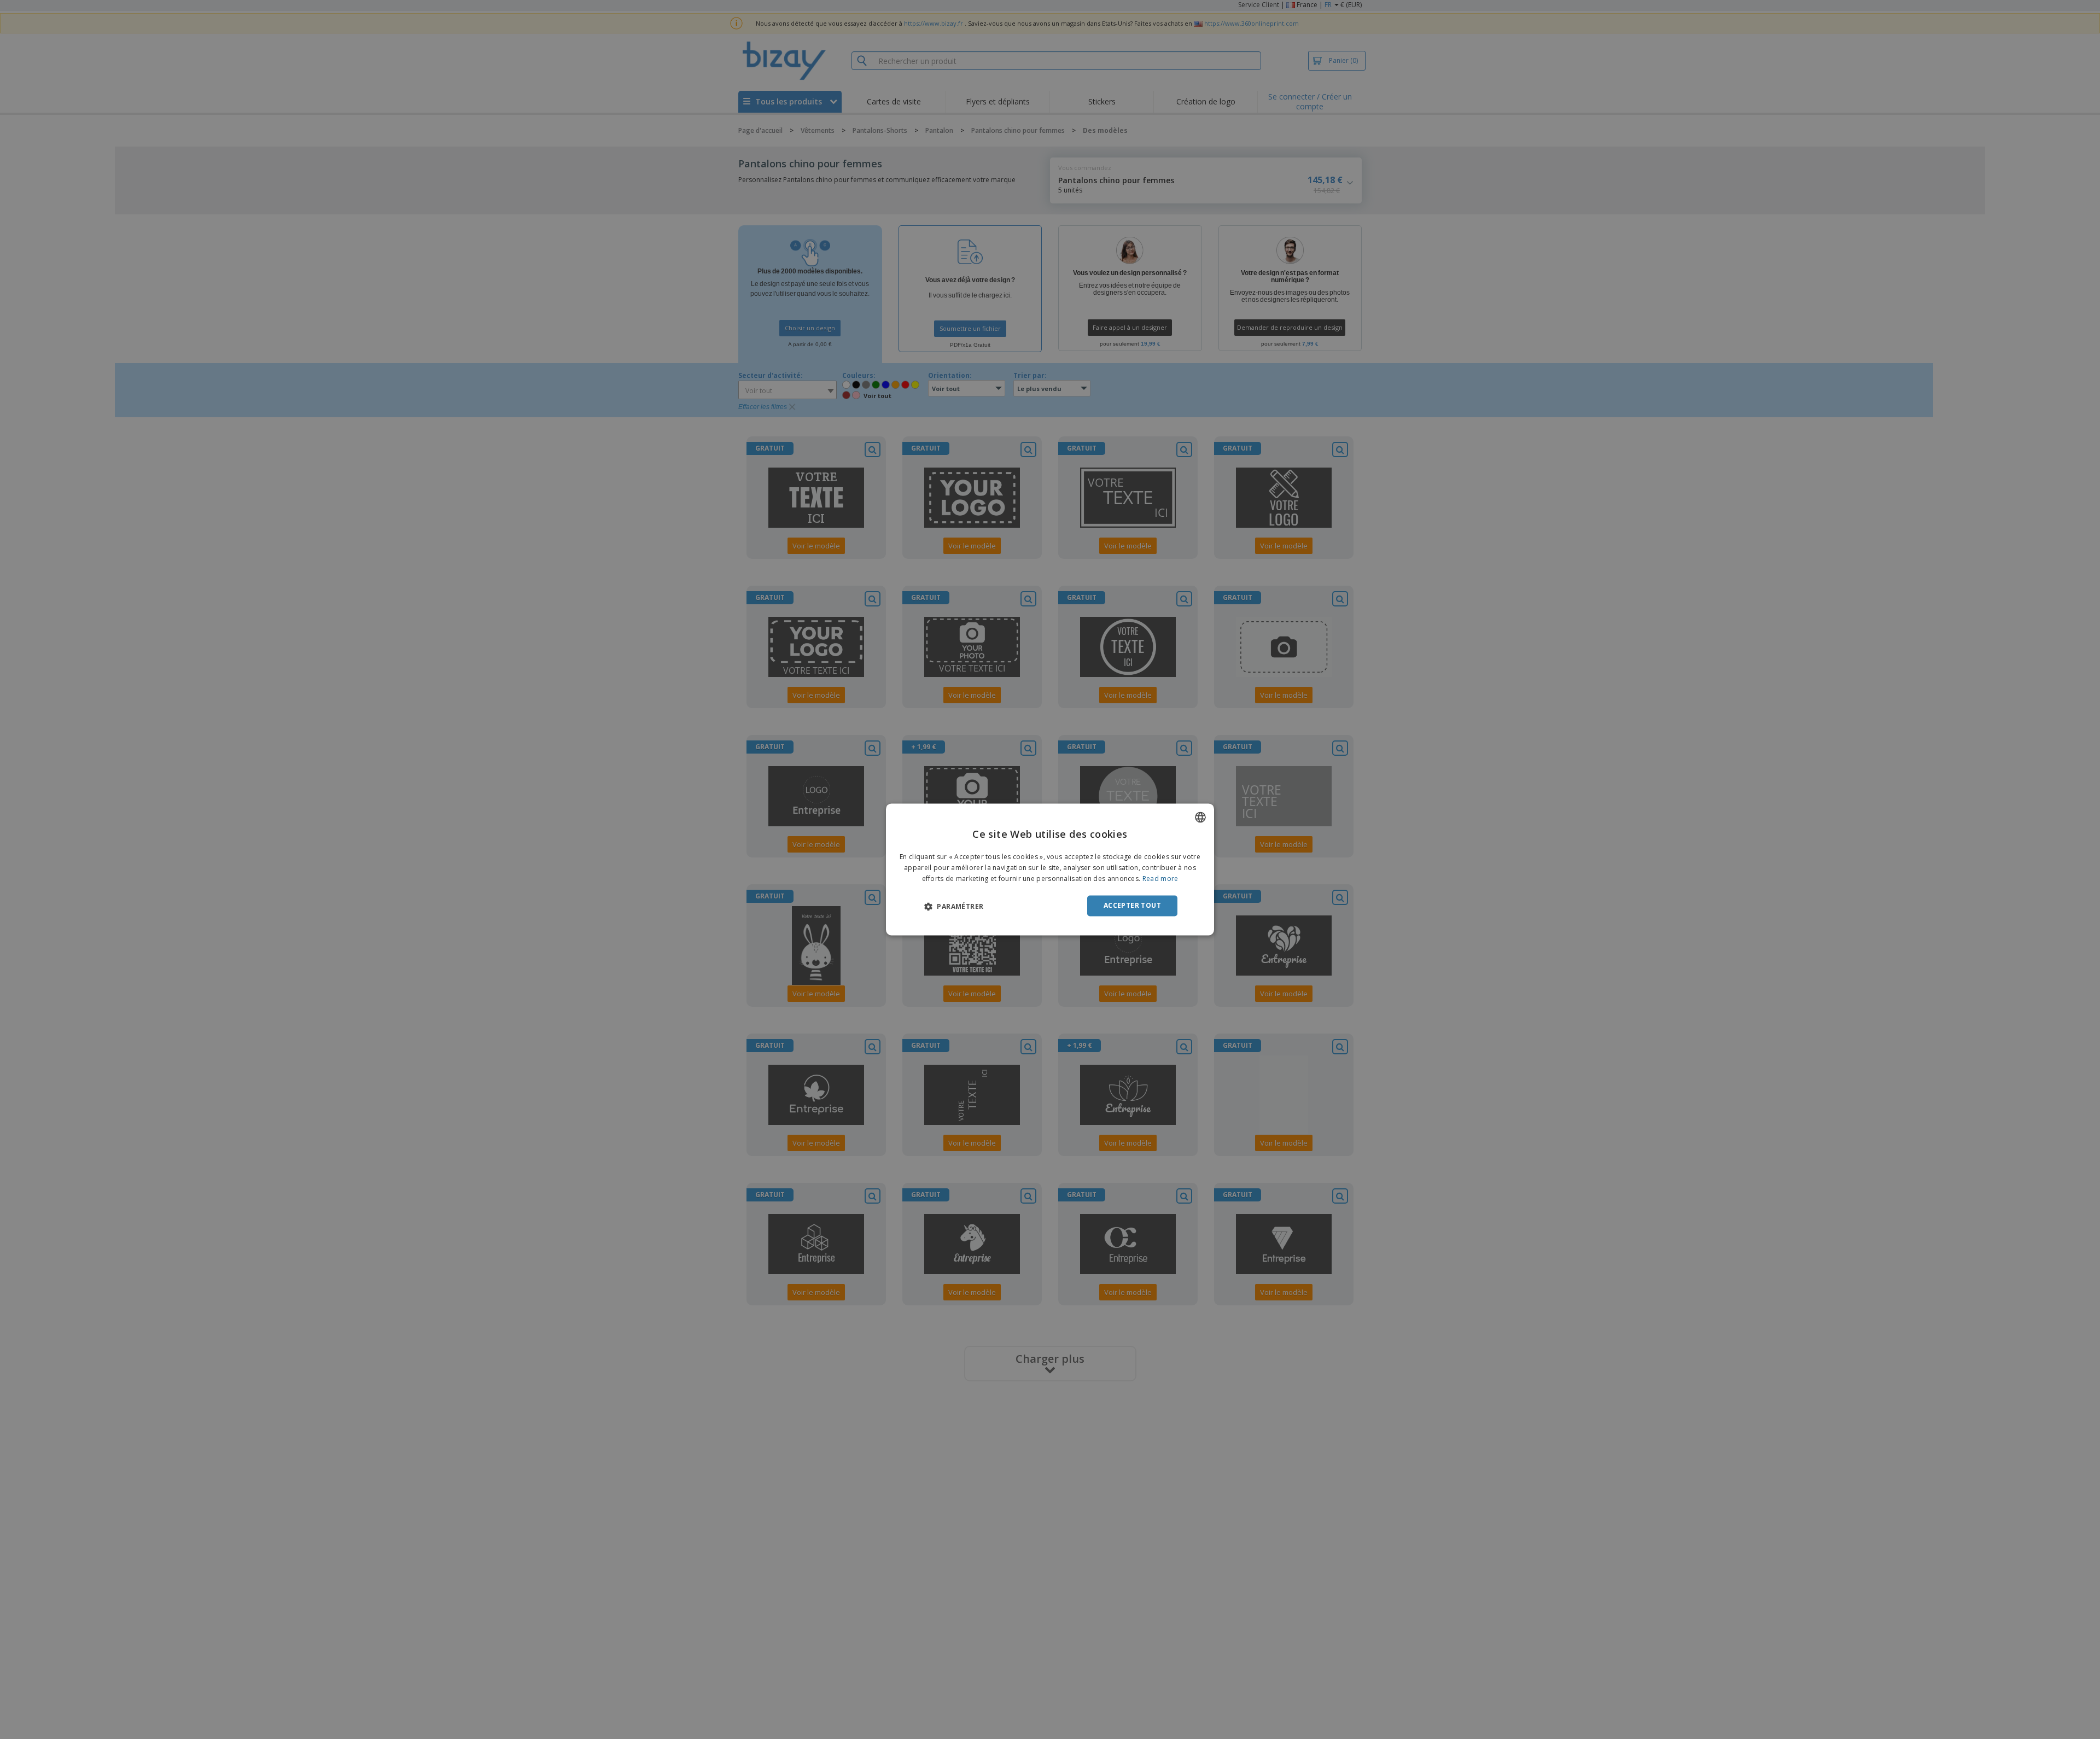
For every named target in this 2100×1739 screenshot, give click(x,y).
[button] (954, 906)
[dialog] (1050, 869)
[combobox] (1200, 817)
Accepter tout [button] (1132, 905)
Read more (1160, 879)
